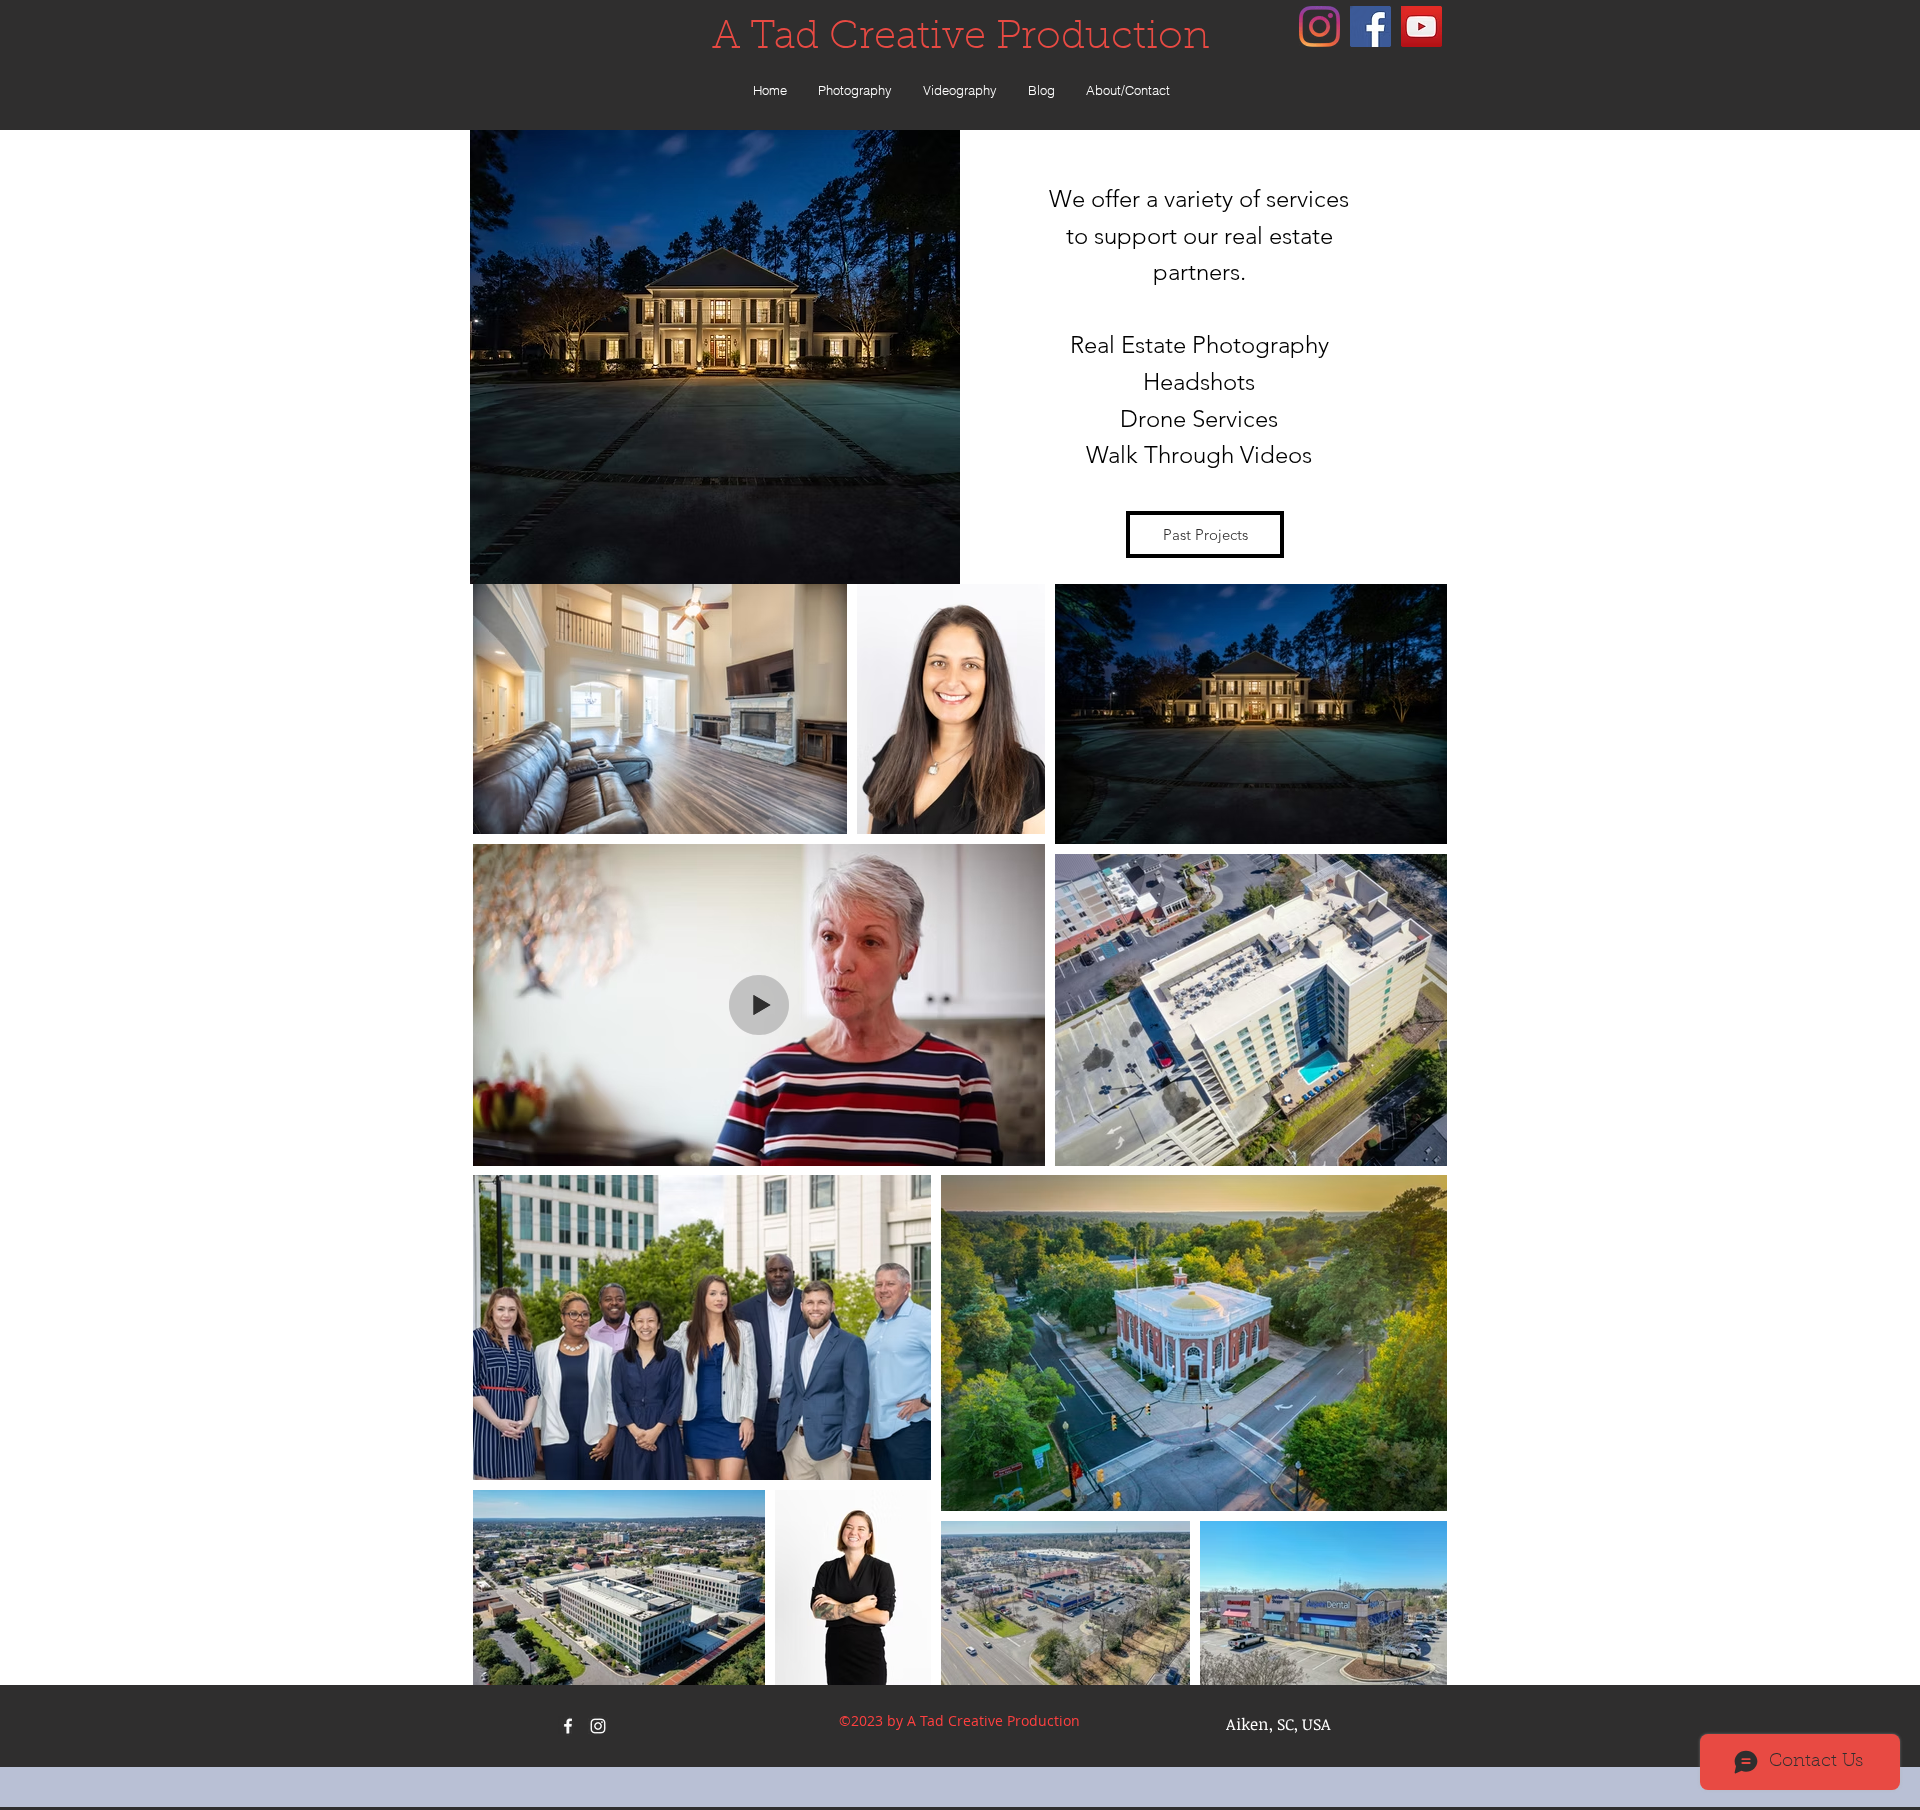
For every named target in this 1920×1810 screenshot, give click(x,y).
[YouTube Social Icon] (1421, 26)
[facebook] (1370, 26)
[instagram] (1319, 26)
